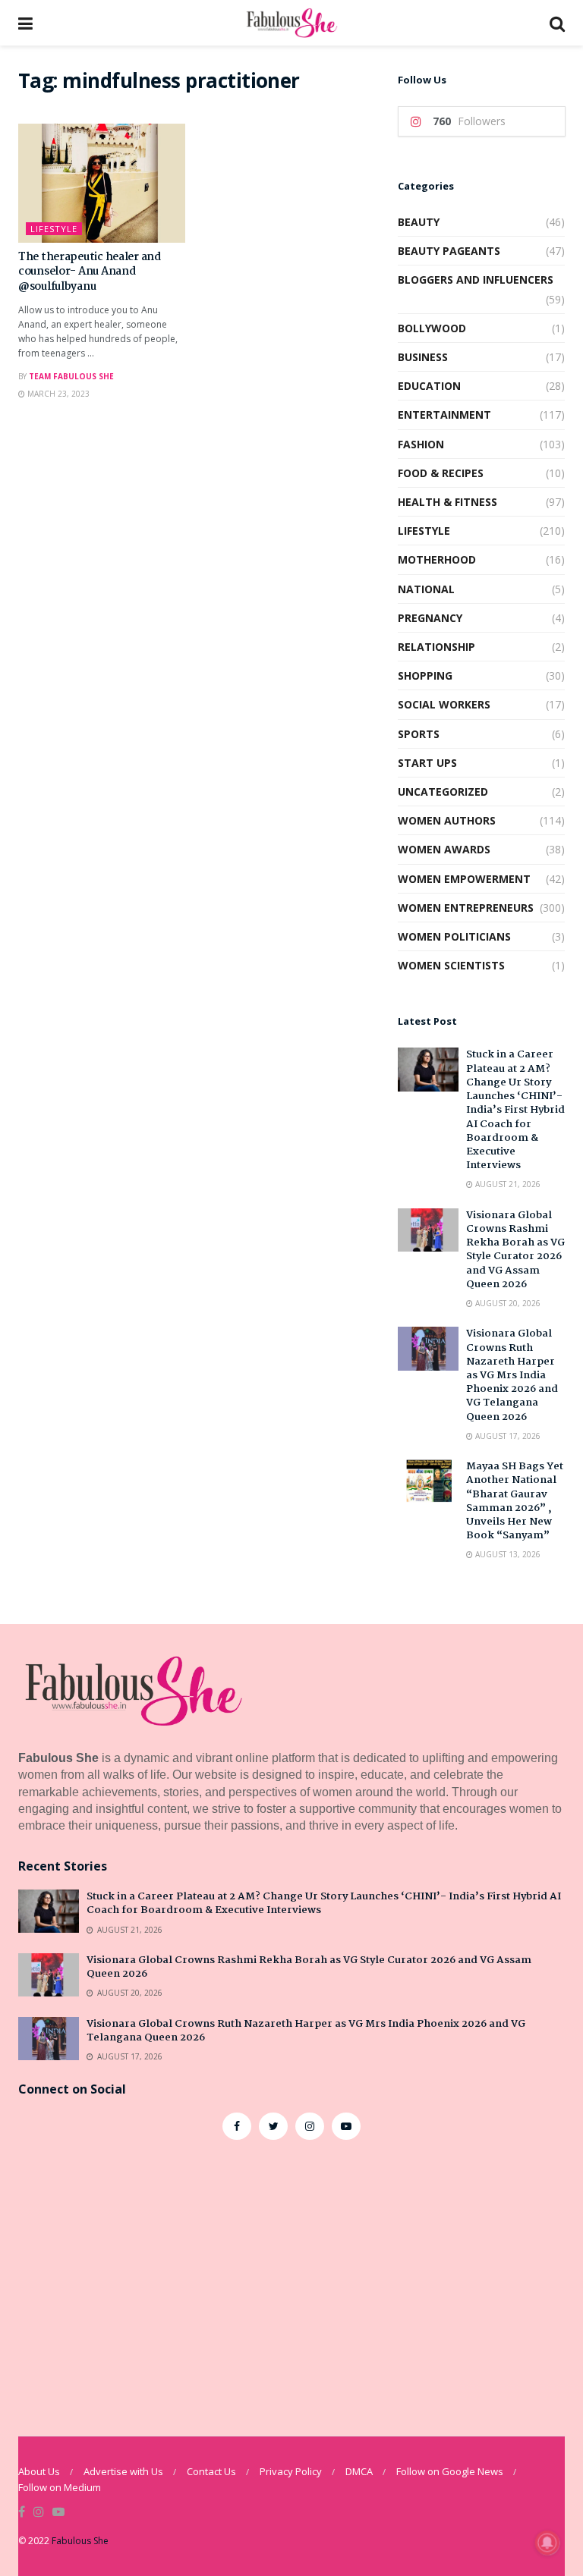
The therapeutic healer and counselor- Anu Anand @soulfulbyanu (90, 272)
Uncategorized (443, 792)
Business (423, 357)
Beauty (419, 222)
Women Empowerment (464, 879)
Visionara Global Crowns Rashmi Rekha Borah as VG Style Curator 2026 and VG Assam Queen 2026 (515, 1250)
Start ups (427, 763)
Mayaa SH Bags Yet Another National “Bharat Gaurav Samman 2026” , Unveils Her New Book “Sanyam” (515, 1501)
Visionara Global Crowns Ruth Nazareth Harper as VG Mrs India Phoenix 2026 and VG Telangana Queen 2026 (512, 1375)
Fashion (421, 444)
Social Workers (444, 704)
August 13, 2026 (507, 1554)
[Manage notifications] (547, 2543)
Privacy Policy (291, 2471)
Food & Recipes (441, 473)
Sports (419, 734)
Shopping (425, 675)
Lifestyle (54, 229)
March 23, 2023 (57, 394)
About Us (39, 2471)
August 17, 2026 (507, 1436)
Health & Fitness (447, 502)
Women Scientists (451, 965)
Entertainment (444, 415)
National (426, 589)
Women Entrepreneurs (466, 908)
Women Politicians (454, 936)
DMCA (359, 2471)
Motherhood (437, 559)
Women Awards (444, 849)
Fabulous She (80, 2541)
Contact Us (211, 2471)
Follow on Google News (450, 2471)
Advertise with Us (123, 2471)
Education (429, 386)
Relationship (436, 647)
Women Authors (447, 820)
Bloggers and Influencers (476, 280)
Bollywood (432, 328)
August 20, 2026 (507, 1303)
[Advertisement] (291, 2276)
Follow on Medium (60, 2487)
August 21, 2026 (507, 1184)
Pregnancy (430, 618)
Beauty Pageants (449, 251)
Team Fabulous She (71, 376)
